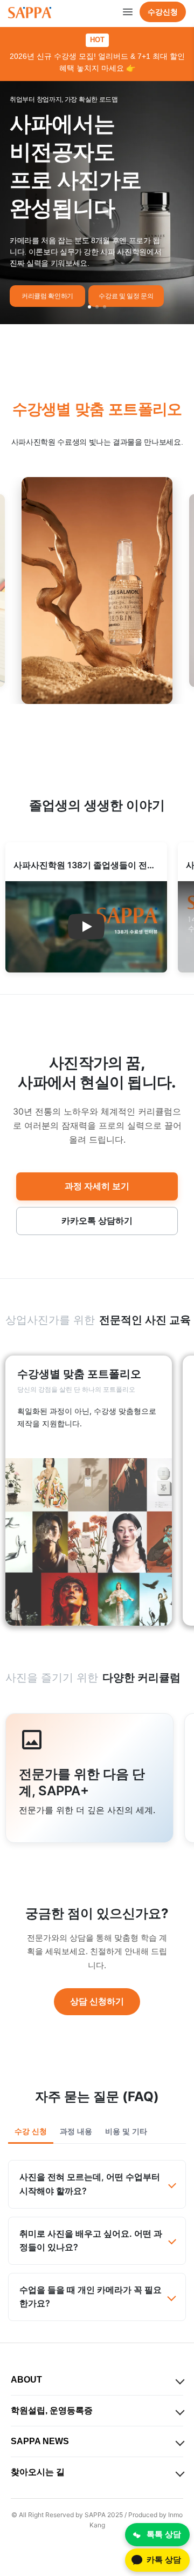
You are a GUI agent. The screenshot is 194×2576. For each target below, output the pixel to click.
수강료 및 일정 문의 (126, 296)
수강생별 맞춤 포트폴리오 (97, 409)
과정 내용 (76, 2131)
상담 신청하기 (97, 2001)
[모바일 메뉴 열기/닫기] (128, 12)
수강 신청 (31, 2131)
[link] (89, 1491)
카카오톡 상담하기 (97, 1220)
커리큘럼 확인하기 (47, 296)
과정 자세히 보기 (97, 1186)
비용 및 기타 (126, 2131)
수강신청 (163, 12)
